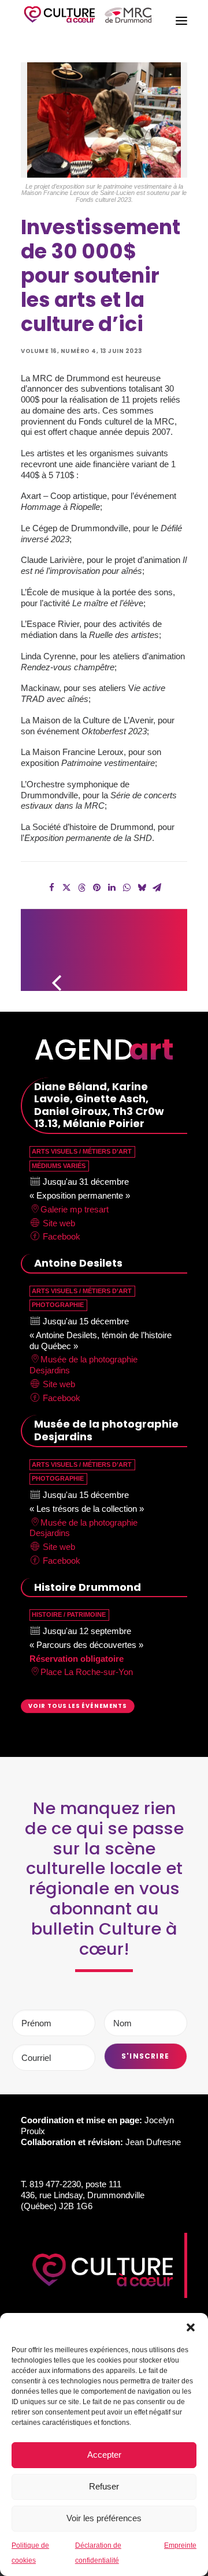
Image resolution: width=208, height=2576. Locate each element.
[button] (191, 2327)
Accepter (104, 2455)
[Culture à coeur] (88, 21)
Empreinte (180, 2545)
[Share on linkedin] (112, 888)
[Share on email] (157, 888)
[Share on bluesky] (142, 888)
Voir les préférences (104, 2518)
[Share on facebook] (51, 888)
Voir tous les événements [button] (78, 1706)
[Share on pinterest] (96, 888)
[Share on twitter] (66, 888)
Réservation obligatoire (77, 1659)
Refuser (104, 2486)
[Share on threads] (81, 888)
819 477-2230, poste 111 (75, 2184)
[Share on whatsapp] (127, 888)
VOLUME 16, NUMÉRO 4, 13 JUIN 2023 (81, 351)
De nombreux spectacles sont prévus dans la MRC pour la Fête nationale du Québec (161, 945)
